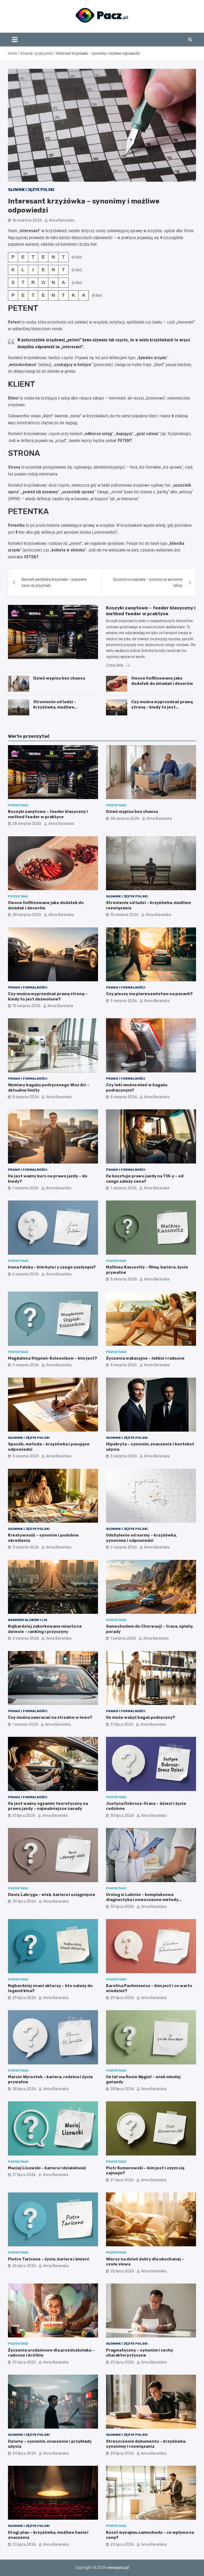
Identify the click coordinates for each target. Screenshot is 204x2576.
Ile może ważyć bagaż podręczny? (141, 1717)
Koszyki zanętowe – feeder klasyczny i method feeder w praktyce (48, 814)
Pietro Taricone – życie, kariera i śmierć (49, 2259)
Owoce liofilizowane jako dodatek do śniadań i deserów (162, 681)
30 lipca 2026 (122, 1816)
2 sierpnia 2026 (124, 1547)
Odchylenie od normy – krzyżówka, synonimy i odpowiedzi (141, 1538)
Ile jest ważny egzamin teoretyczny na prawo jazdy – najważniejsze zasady (48, 1806)
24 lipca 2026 (24, 2453)
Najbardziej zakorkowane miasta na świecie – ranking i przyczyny (45, 1629)
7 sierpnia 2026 (25, 1188)
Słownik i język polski (31, 190)
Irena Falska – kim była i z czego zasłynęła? (52, 1267)
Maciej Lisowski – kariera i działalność (47, 2168)
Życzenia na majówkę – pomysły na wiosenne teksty (148, 582)
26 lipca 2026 (24, 2266)
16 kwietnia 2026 (27, 220)
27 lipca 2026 (24, 2175)
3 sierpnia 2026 (124, 1456)
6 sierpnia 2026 (26, 1274)
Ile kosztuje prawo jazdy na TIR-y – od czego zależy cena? (145, 1179)
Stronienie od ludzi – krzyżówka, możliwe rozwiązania (55, 707)
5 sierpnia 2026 (124, 1279)
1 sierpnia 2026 (123, 1638)
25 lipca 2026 (24, 2362)
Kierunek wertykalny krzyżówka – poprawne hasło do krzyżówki (54, 582)
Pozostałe (18, 805)
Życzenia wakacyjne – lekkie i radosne (145, 1358)
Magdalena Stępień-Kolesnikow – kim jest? (52, 1358)
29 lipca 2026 (24, 1998)
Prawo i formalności (28, 987)
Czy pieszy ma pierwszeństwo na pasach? (149, 994)
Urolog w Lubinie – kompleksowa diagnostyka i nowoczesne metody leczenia (142, 1900)
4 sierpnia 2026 (124, 1365)
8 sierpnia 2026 (26, 1097)
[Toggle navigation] (15, 40)
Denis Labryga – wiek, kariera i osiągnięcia (51, 1895)
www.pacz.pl (118, 2568)
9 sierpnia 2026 (124, 1001)
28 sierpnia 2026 (27, 824)
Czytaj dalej (115, 665)
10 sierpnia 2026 (124, 915)
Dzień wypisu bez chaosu (59, 678)
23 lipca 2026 (24, 2545)
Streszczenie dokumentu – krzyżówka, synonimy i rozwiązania (146, 2444)
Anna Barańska (62, 220)
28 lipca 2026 (24, 2089)
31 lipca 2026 (122, 1724)
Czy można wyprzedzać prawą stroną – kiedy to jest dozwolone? (162, 707)
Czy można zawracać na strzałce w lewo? (50, 1717)
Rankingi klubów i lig (28, 1620)
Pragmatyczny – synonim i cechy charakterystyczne (140, 2353)
